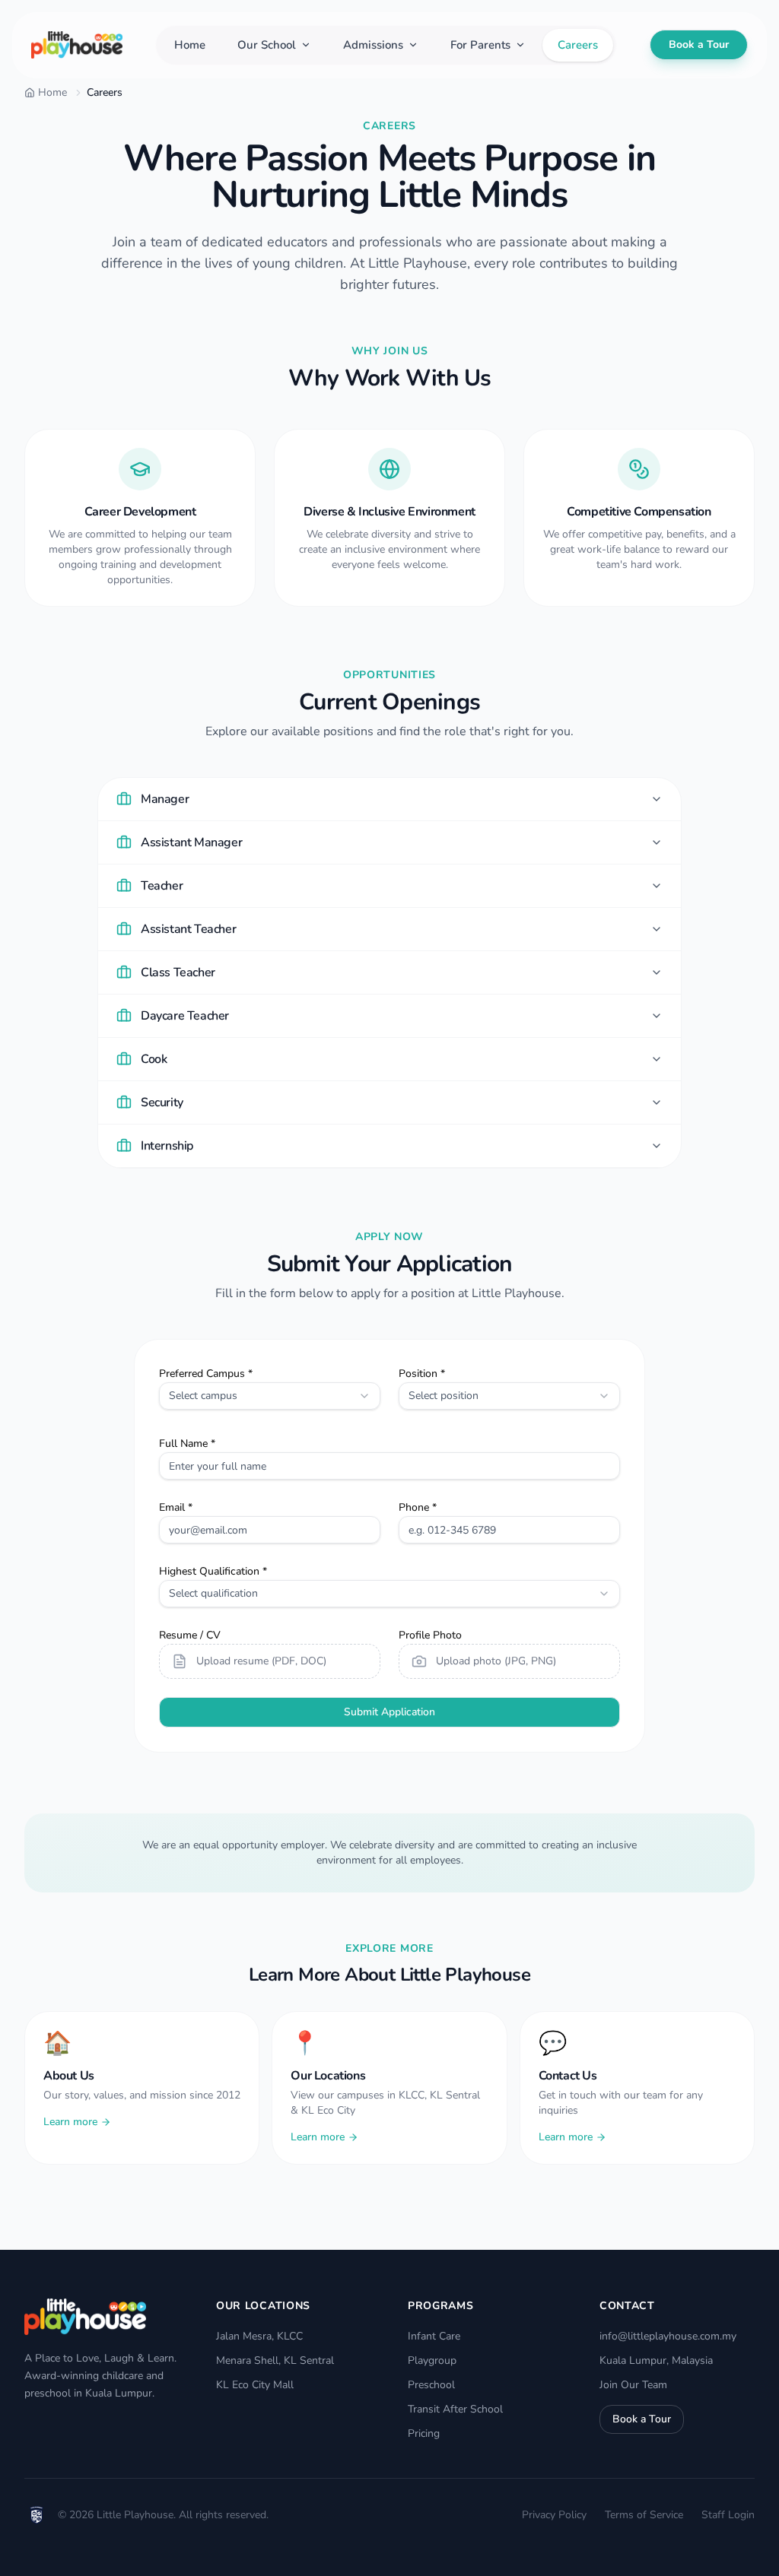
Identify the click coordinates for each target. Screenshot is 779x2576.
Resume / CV (190, 1635)
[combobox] (270, 1396)
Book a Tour (699, 44)
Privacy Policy (554, 2515)
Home (190, 45)
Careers (578, 45)
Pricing (424, 2433)
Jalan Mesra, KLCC (259, 2336)
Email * (176, 1507)
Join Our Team (633, 2385)
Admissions (373, 45)
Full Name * (187, 1443)
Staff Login (728, 2515)
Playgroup (432, 2360)
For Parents (480, 45)
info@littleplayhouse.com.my (668, 2336)
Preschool (431, 2385)
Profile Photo (430, 1635)
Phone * (418, 1507)
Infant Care (434, 2336)
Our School (267, 45)
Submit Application (389, 1712)
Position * (422, 1374)
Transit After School (455, 2409)
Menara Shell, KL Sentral (275, 2360)
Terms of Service (644, 2515)
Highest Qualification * (213, 1571)
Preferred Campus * (206, 1374)
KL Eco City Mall (255, 2385)
